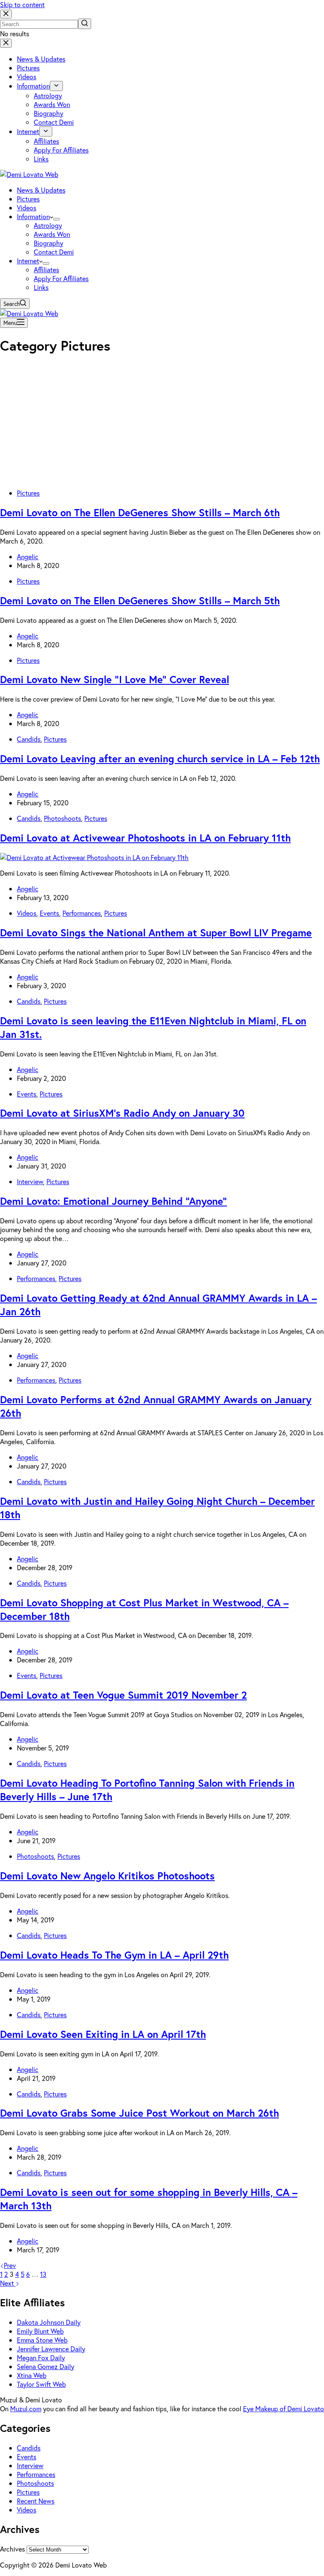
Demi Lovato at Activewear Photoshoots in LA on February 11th (145, 838)
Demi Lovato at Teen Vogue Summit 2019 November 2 (123, 1695)
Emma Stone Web (42, 2340)
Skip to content (22, 4)
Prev (10, 2265)
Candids (29, 739)
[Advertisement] (162, 423)
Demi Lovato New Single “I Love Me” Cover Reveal (115, 679)
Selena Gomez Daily (46, 2366)
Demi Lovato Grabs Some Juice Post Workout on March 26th (139, 2113)
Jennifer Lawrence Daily (51, 2349)
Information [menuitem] (33, 86)
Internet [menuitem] (28, 131)
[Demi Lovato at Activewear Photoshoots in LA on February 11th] (94, 857)
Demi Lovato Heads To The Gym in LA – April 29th (114, 1955)
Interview (30, 1181)
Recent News (36, 2501)
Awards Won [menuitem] (52, 104)
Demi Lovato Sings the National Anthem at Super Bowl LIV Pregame (156, 933)
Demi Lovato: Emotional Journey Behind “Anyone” (113, 1201)
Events (49, 913)
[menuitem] (56, 86)
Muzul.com (26, 2408)
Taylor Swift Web (41, 2384)
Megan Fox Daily (41, 2358)
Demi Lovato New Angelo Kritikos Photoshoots (107, 1876)
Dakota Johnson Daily (49, 2322)
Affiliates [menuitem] (46, 141)
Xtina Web (32, 2375)
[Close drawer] (6, 43)
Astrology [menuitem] (48, 95)
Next (8, 2283)
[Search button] (85, 24)
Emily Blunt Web (40, 2331)
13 (43, 2274)
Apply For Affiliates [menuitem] (61, 150)
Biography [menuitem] (49, 113)
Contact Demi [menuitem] (54, 122)
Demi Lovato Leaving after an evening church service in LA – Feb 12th (160, 759)
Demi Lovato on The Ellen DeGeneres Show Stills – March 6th (140, 512)
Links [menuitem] (41, 159)
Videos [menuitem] (27, 76)
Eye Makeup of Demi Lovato (283, 2408)
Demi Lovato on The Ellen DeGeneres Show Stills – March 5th (140, 600)
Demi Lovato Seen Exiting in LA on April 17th (103, 2034)
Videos (27, 913)
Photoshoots (62, 818)
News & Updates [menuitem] (41, 59)
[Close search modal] (6, 14)
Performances (82, 913)
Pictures (28, 493)
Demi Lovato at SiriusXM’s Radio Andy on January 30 (122, 1113)
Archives (12, 2549)
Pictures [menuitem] (28, 68)
